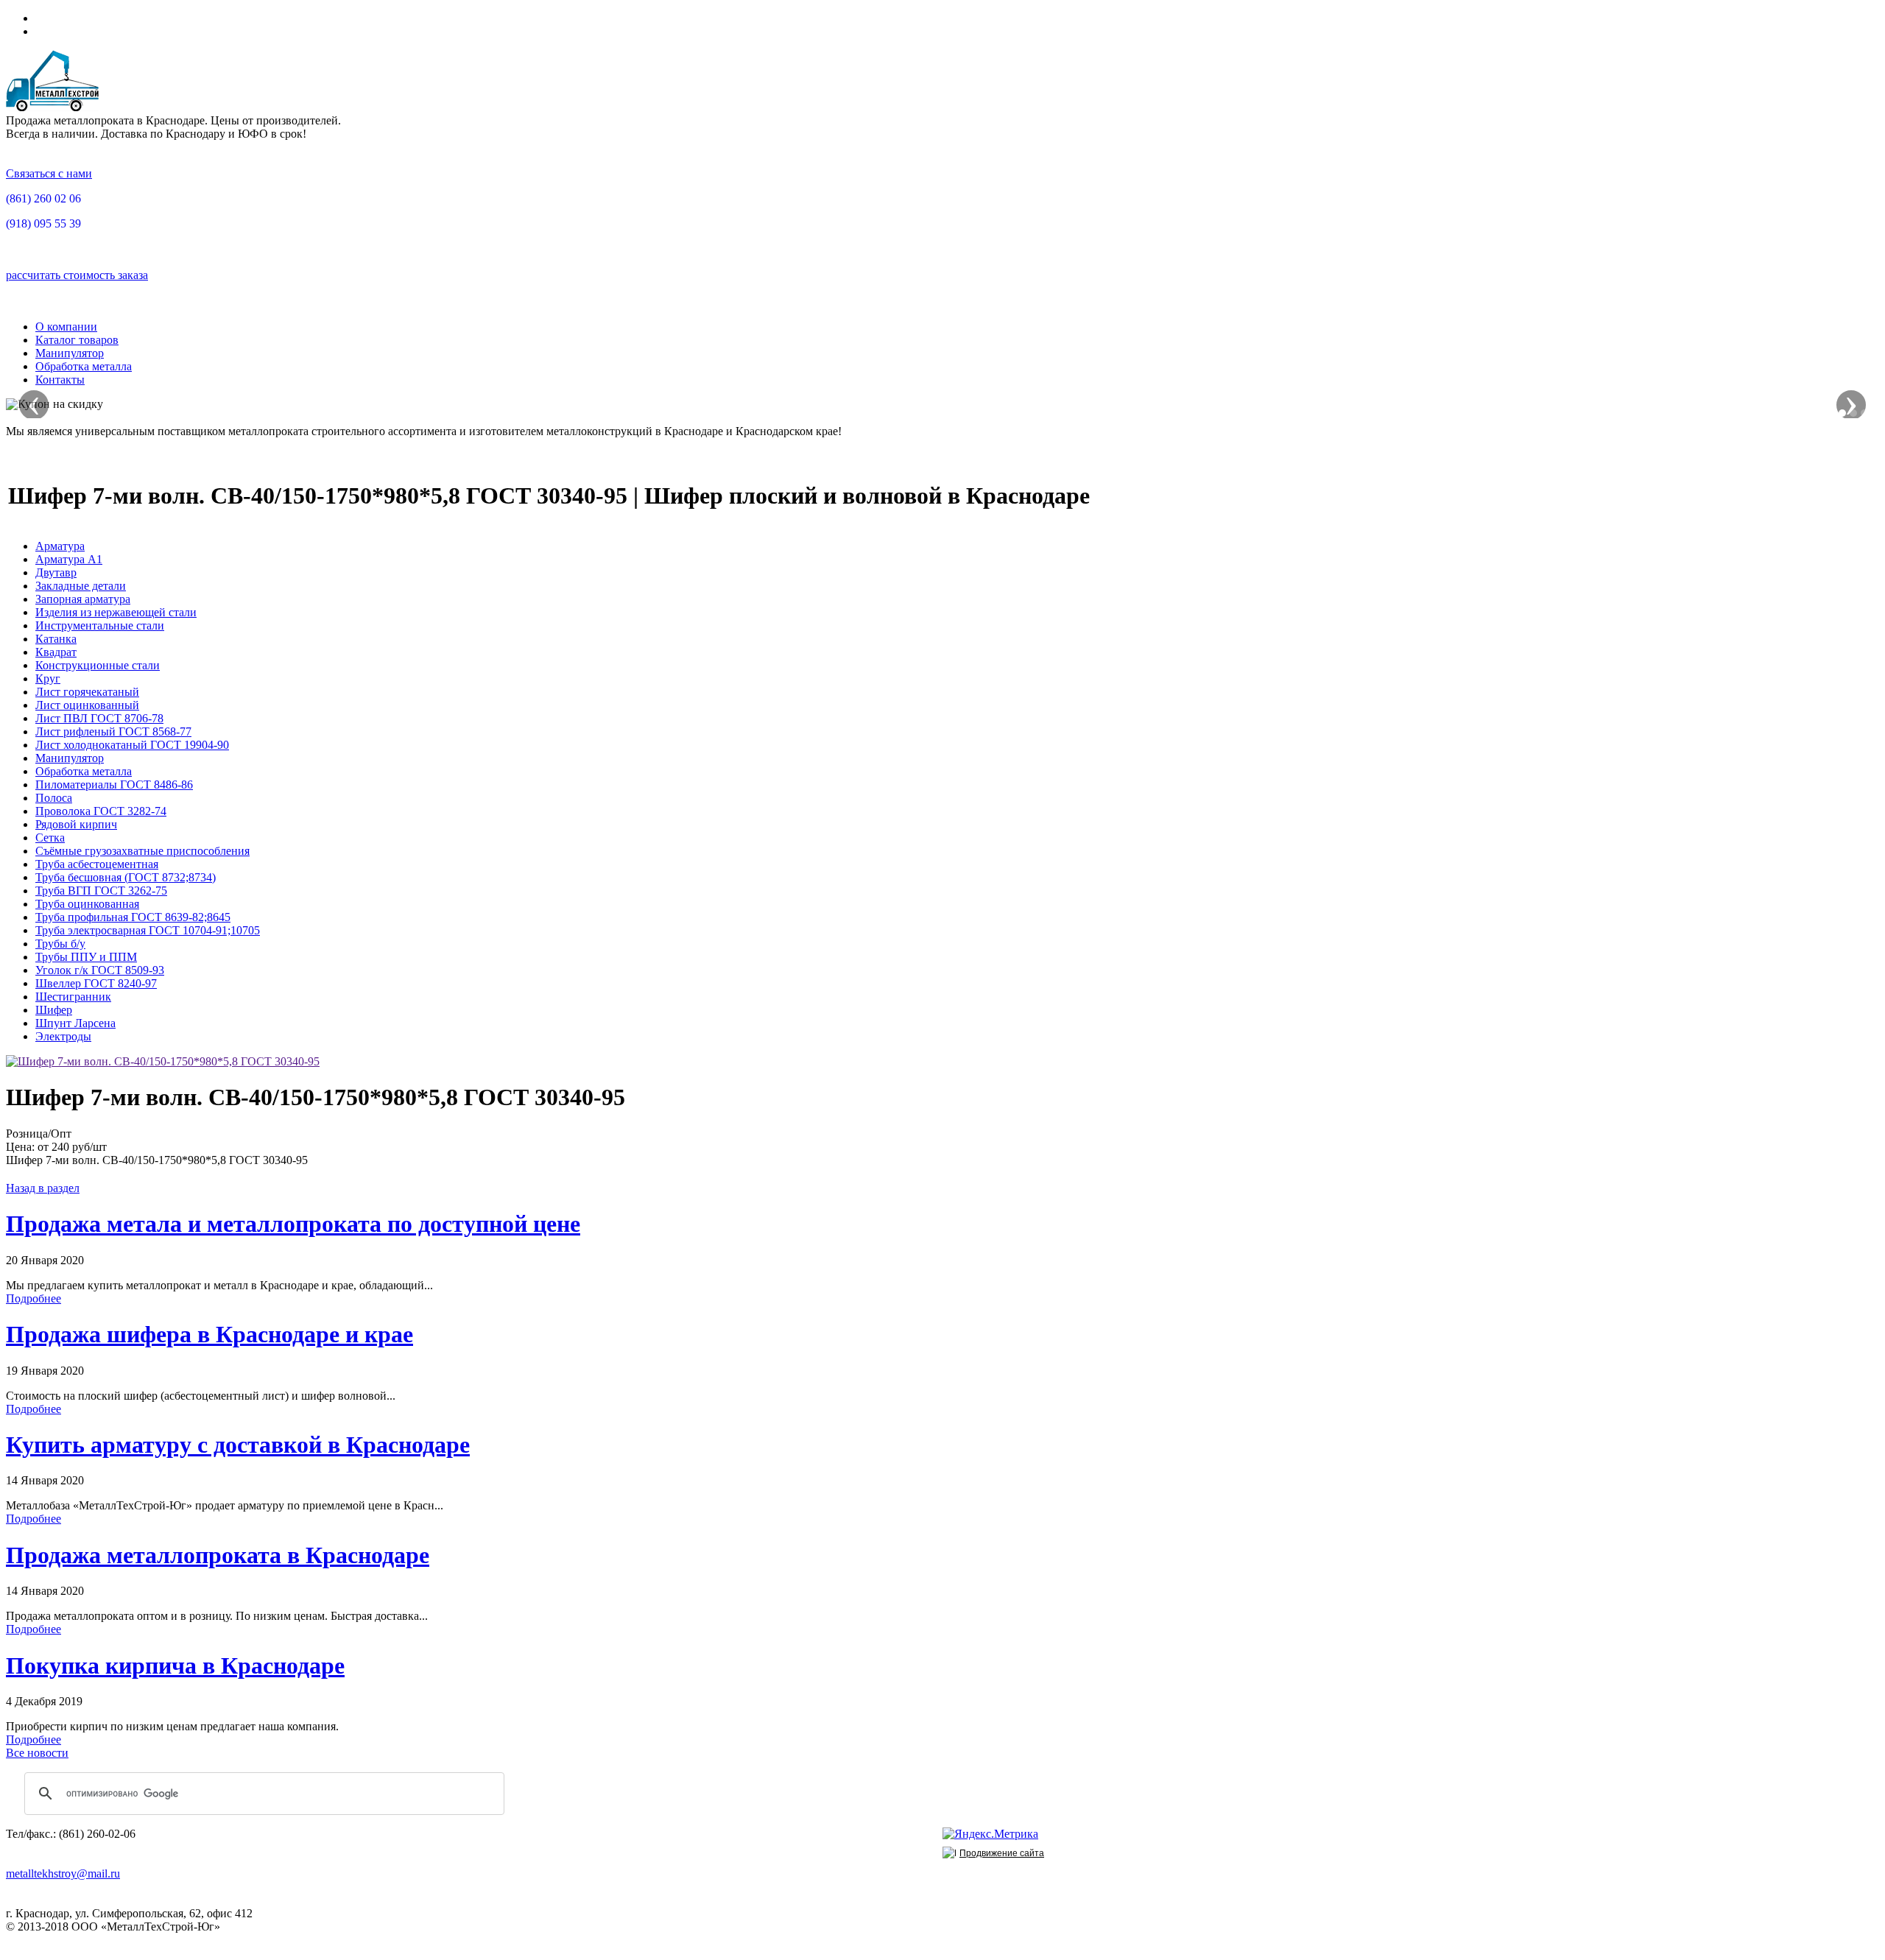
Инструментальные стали (100, 625)
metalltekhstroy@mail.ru (63, 1873)
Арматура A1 (69, 559)
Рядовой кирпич (76, 824)
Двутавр (56, 572)
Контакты (60, 380)
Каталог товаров (77, 340)
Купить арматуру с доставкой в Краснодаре (238, 1445)
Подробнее (34, 1298)
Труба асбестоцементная (97, 864)
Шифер (54, 1010)
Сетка (50, 838)
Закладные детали (81, 586)
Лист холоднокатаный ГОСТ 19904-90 (132, 745)
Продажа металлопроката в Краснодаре (218, 1555)
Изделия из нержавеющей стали (116, 612)
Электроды (63, 1036)
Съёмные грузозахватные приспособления (142, 851)
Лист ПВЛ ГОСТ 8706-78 (99, 718)
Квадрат (56, 652)
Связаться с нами (49, 173)
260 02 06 (43, 198)
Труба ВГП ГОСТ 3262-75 (101, 891)
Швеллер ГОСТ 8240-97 (96, 983)
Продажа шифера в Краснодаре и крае (209, 1334)
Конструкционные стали (98, 665)
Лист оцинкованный (87, 705)
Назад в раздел (43, 1188)
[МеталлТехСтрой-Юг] (53, 107)
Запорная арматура (83, 599)
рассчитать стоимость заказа (77, 275)
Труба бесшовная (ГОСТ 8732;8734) (126, 877)
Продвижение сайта (1002, 1853)
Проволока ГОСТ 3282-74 (101, 811)
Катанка (56, 639)
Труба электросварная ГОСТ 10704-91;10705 (148, 930)
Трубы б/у (60, 944)
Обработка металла (84, 366)
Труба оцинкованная (87, 904)
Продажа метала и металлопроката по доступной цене (293, 1224)
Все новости (37, 1753)
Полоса (54, 798)
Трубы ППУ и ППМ (86, 957)
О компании (66, 327)
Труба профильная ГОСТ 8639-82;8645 (133, 917)
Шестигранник (73, 997)
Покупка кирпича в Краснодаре (175, 1665)
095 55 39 (43, 223)
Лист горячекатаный (87, 692)
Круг (48, 678)
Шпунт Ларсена (75, 1023)
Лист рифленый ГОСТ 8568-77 (113, 732)
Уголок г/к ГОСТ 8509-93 (100, 970)
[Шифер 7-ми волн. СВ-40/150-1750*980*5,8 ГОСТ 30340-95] (163, 1061)
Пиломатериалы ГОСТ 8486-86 (114, 785)
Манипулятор (70, 353)
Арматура (60, 546)
